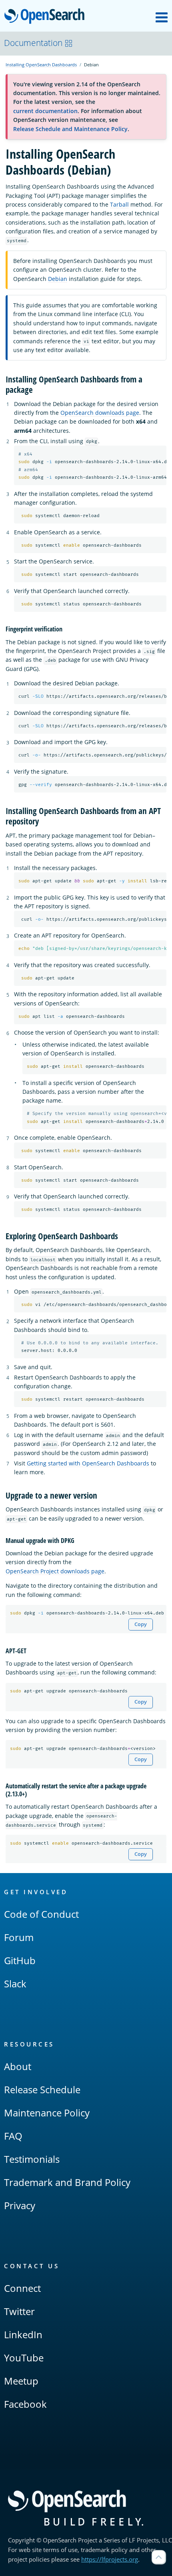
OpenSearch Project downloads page (55, 1571)
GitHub (20, 1960)
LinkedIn (23, 2334)
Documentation (33, 43)
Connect (22, 2288)
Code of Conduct (41, 1914)
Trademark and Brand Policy (67, 2182)
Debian (58, 279)
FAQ (13, 2136)
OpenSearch (46, 17)
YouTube (24, 2358)
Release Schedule (42, 2089)
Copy (141, 1624)
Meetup (21, 2381)
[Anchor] (37, 389)
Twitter (19, 2311)
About (18, 2066)
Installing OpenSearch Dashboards (41, 65)
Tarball (119, 204)
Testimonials (32, 2159)
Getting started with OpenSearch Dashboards (88, 1463)
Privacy (20, 2205)
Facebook (25, 2404)
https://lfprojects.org (110, 2559)
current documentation (45, 111)
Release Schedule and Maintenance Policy (70, 129)
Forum (19, 1937)
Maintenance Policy (47, 2113)
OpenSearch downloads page (100, 413)
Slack (15, 1984)
